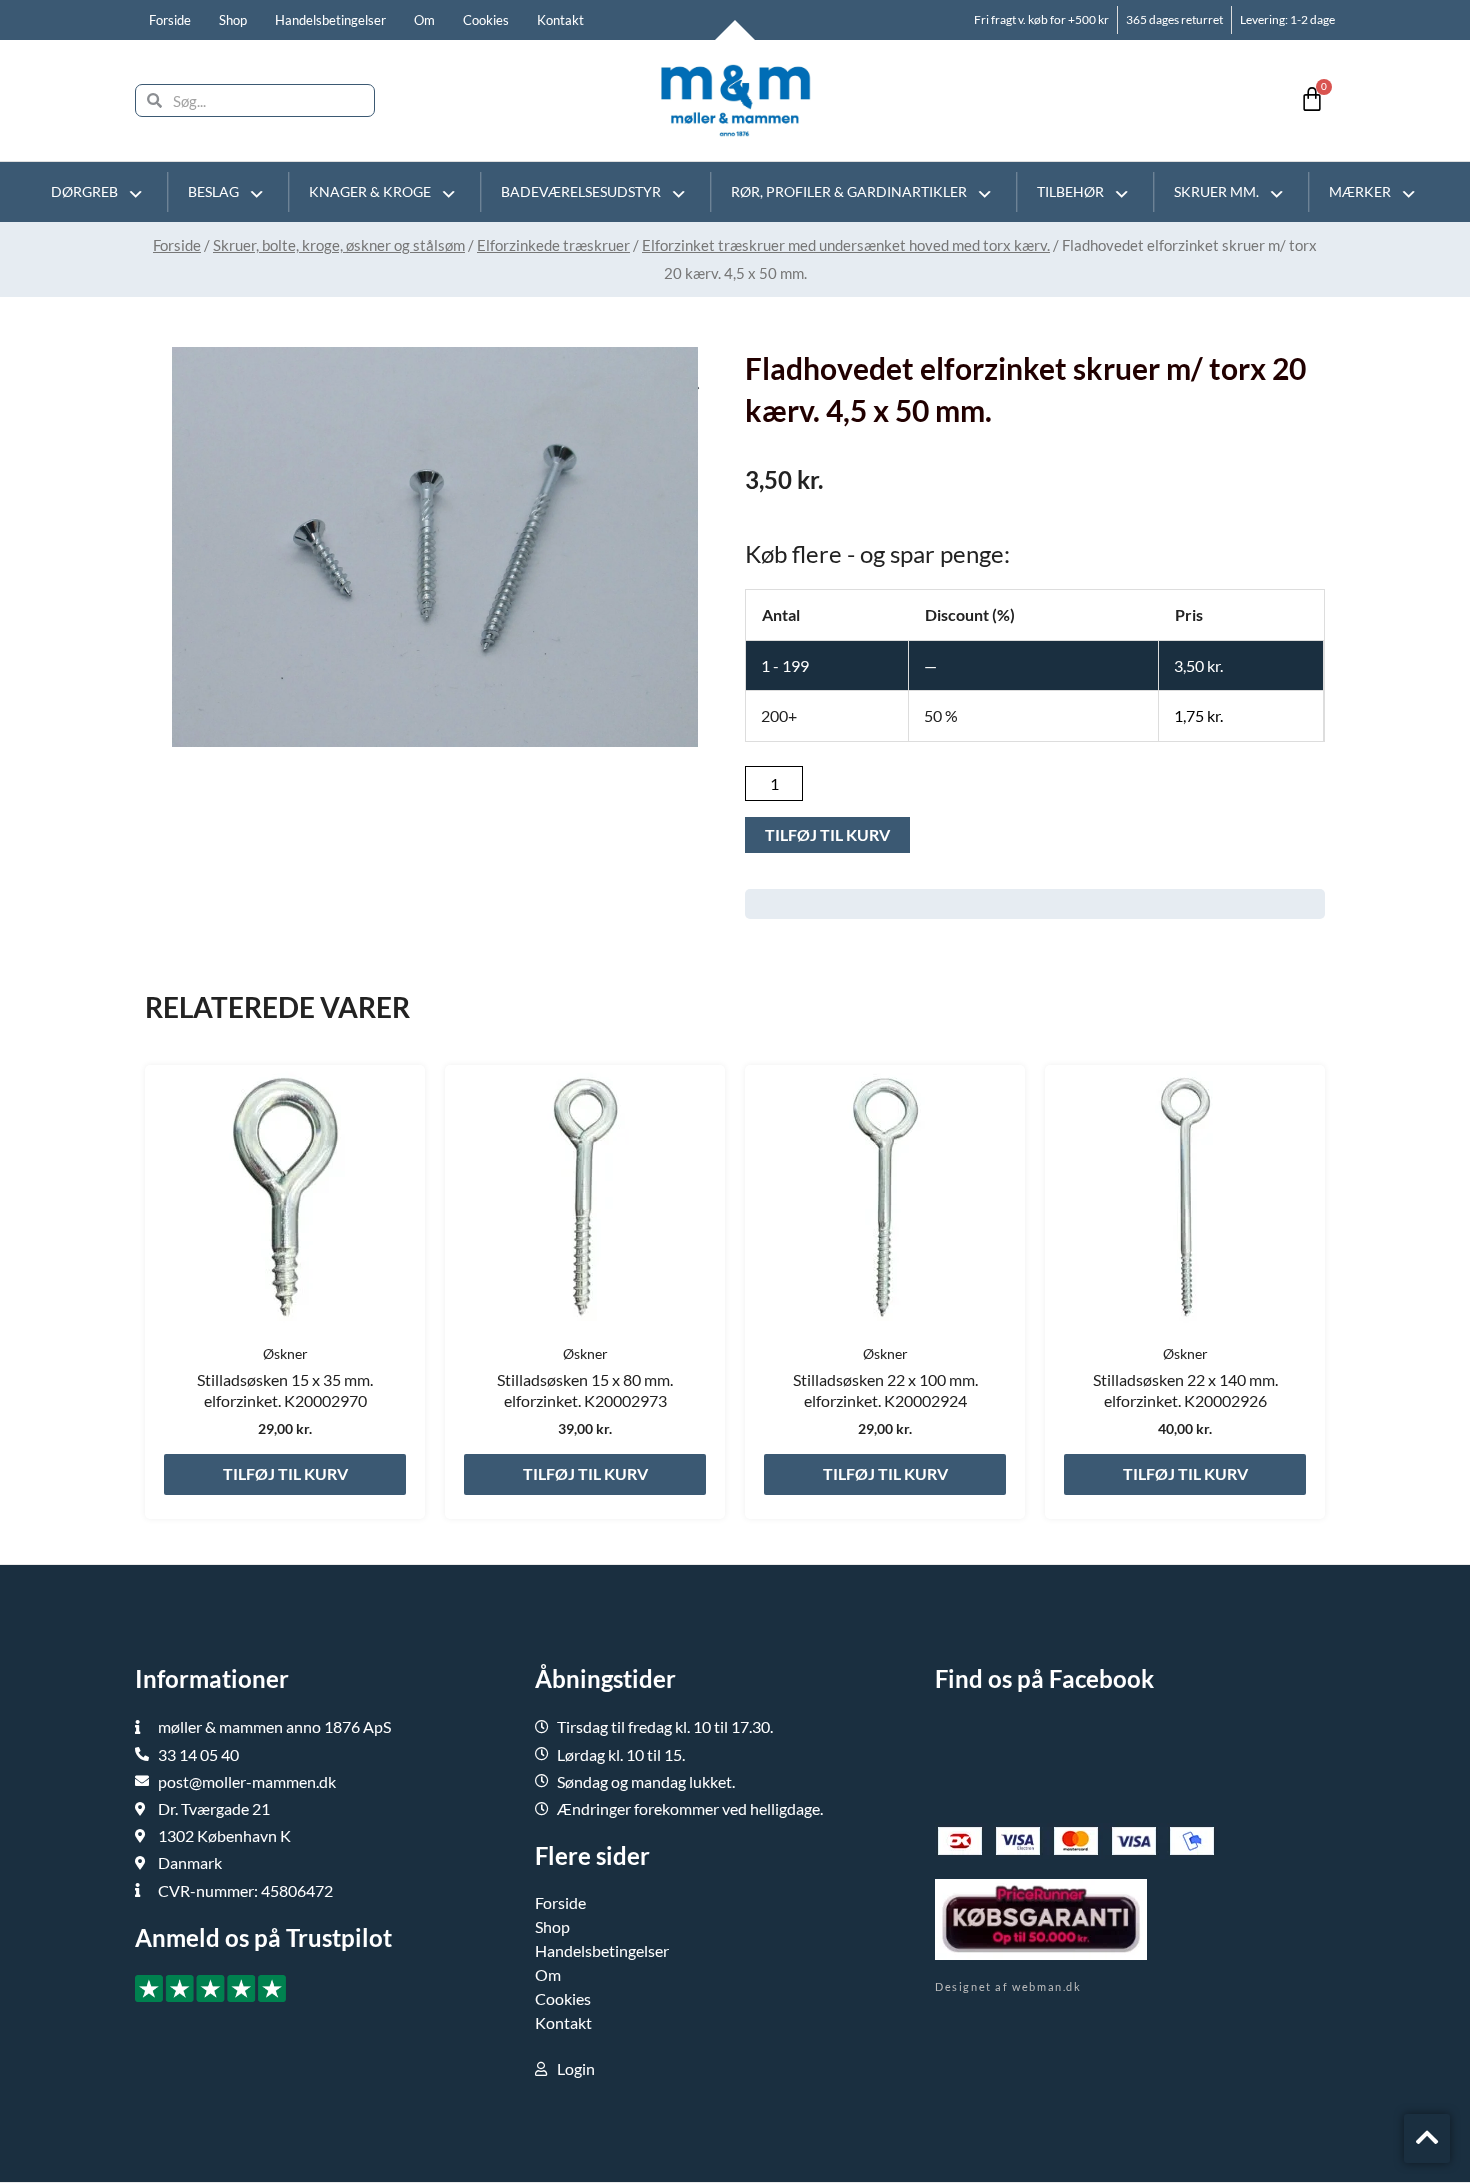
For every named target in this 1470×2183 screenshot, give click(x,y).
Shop (233, 20)
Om (424, 20)
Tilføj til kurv (827, 834)
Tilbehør (1070, 191)
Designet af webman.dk (1008, 1986)
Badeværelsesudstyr (581, 191)
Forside (170, 20)
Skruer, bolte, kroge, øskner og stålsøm (339, 245)
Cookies (486, 20)
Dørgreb (84, 191)
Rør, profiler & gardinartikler (849, 191)
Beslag (213, 191)
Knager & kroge (370, 191)
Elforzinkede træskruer (553, 245)
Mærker (1360, 191)
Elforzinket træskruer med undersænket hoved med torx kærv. (846, 245)
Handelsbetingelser (330, 20)
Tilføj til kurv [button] (285, 1473)
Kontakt (560, 20)
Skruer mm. (1216, 191)
